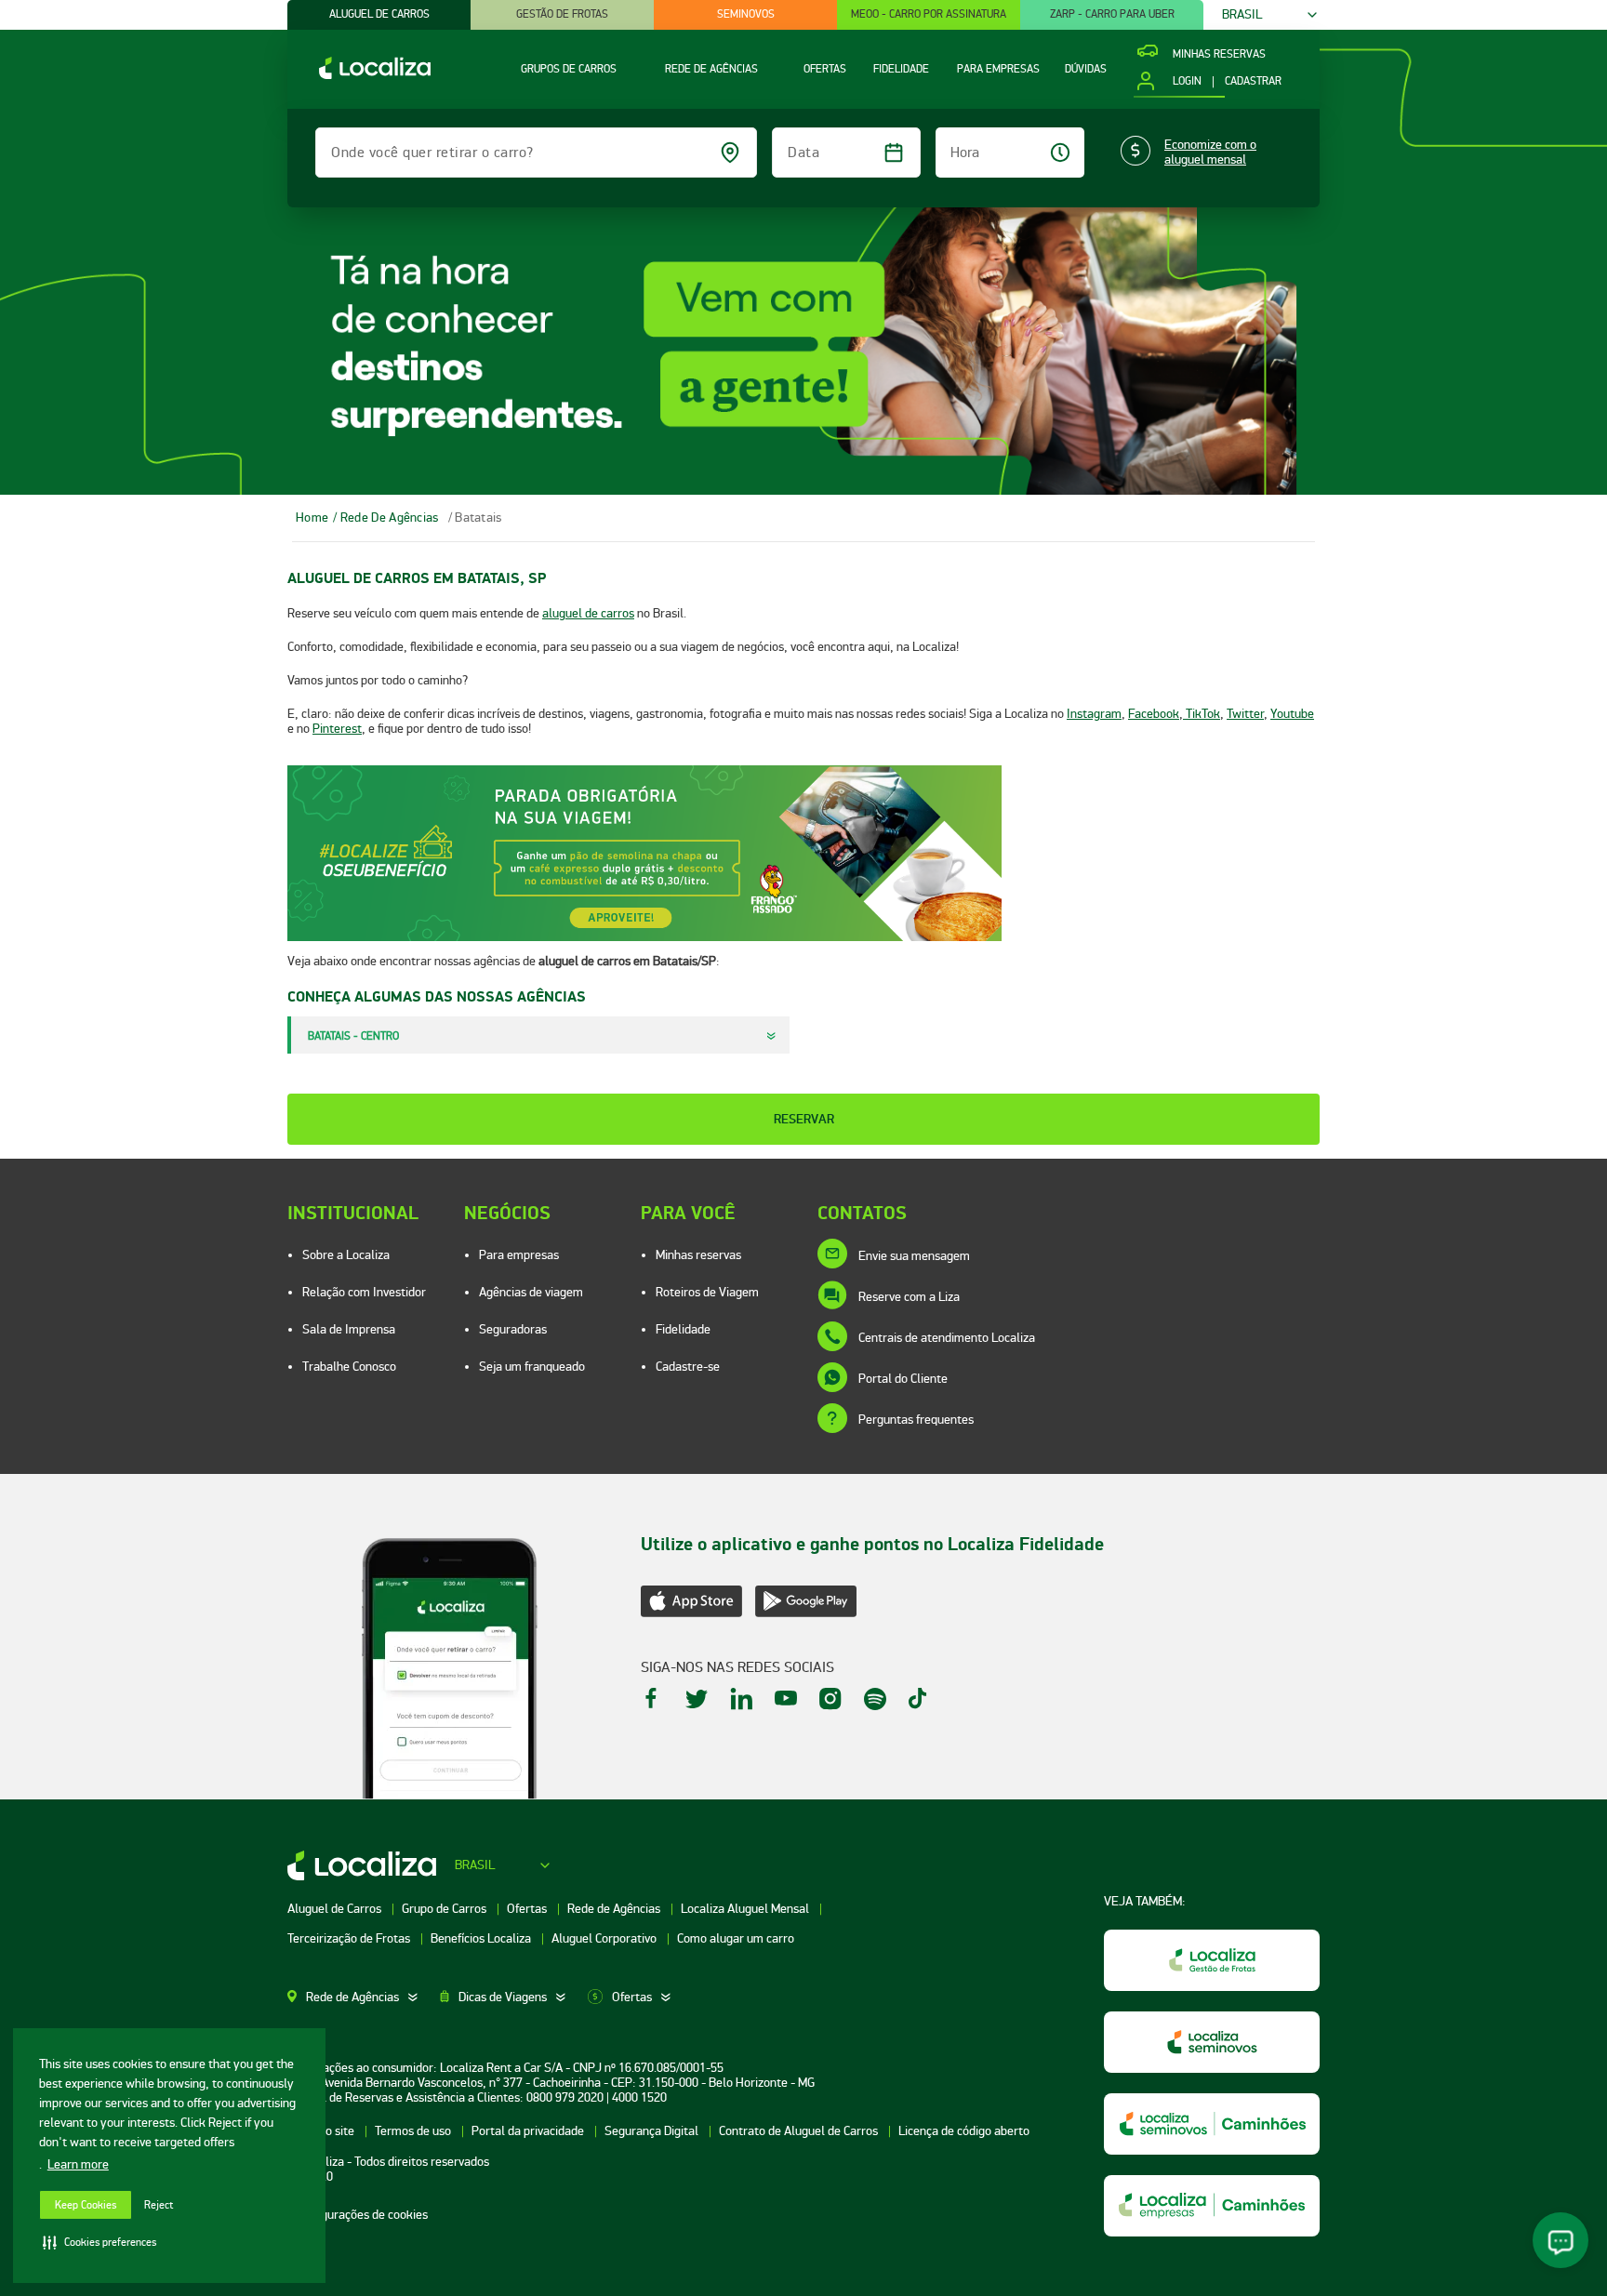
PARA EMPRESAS (998, 69)
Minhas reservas (698, 1255)
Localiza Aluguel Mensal (746, 1909)
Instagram (1094, 714)
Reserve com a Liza (909, 1297)
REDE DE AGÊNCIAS (711, 69)
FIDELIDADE (901, 69)
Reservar (804, 1119)
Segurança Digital (653, 2131)
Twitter (1245, 714)
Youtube (1292, 714)
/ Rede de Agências (385, 518)
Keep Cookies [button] (86, 2205)
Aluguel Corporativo (605, 1938)
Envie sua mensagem (914, 1256)
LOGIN (1187, 82)
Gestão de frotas (562, 14)
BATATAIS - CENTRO (353, 1036)
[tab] (364, 1997)
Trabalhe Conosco (349, 1367)
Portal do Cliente (903, 1379)
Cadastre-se (688, 1367)
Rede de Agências (615, 1909)
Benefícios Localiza (482, 1938)
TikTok (1202, 714)
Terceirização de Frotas (350, 1938)
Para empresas (519, 1255)
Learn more (78, 2164)
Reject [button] (159, 2205)
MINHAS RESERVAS (1219, 55)
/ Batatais (475, 518)
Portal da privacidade (529, 2131)
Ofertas (528, 1909)
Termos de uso (414, 2131)
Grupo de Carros (445, 1909)
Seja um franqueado (532, 1367)
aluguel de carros (588, 613)
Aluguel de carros (379, 14)
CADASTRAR (1253, 82)
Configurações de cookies (361, 2215)
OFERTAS (825, 69)
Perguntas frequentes (916, 1420)
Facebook (1154, 714)
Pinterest (337, 729)
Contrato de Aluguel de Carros (800, 2131)
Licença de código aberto (964, 2131)
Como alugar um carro (736, 1938)
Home (312, 518)
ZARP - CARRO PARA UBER (1112, 14)
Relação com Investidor (364, 1292)
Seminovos (746, 14)
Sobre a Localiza (346, 1255)
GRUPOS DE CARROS (569, 69)
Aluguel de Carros (336, 1909)
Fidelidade (683, 1329)
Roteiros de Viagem (707, 1292)
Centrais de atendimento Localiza (947, 1338)
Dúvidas (1086, 69)
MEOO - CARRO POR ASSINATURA (929, 14)
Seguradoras (513, 1329)
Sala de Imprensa (349, 1329)
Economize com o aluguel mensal (1210, 153)
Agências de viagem (531, 1292)
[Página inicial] (359, 75)
